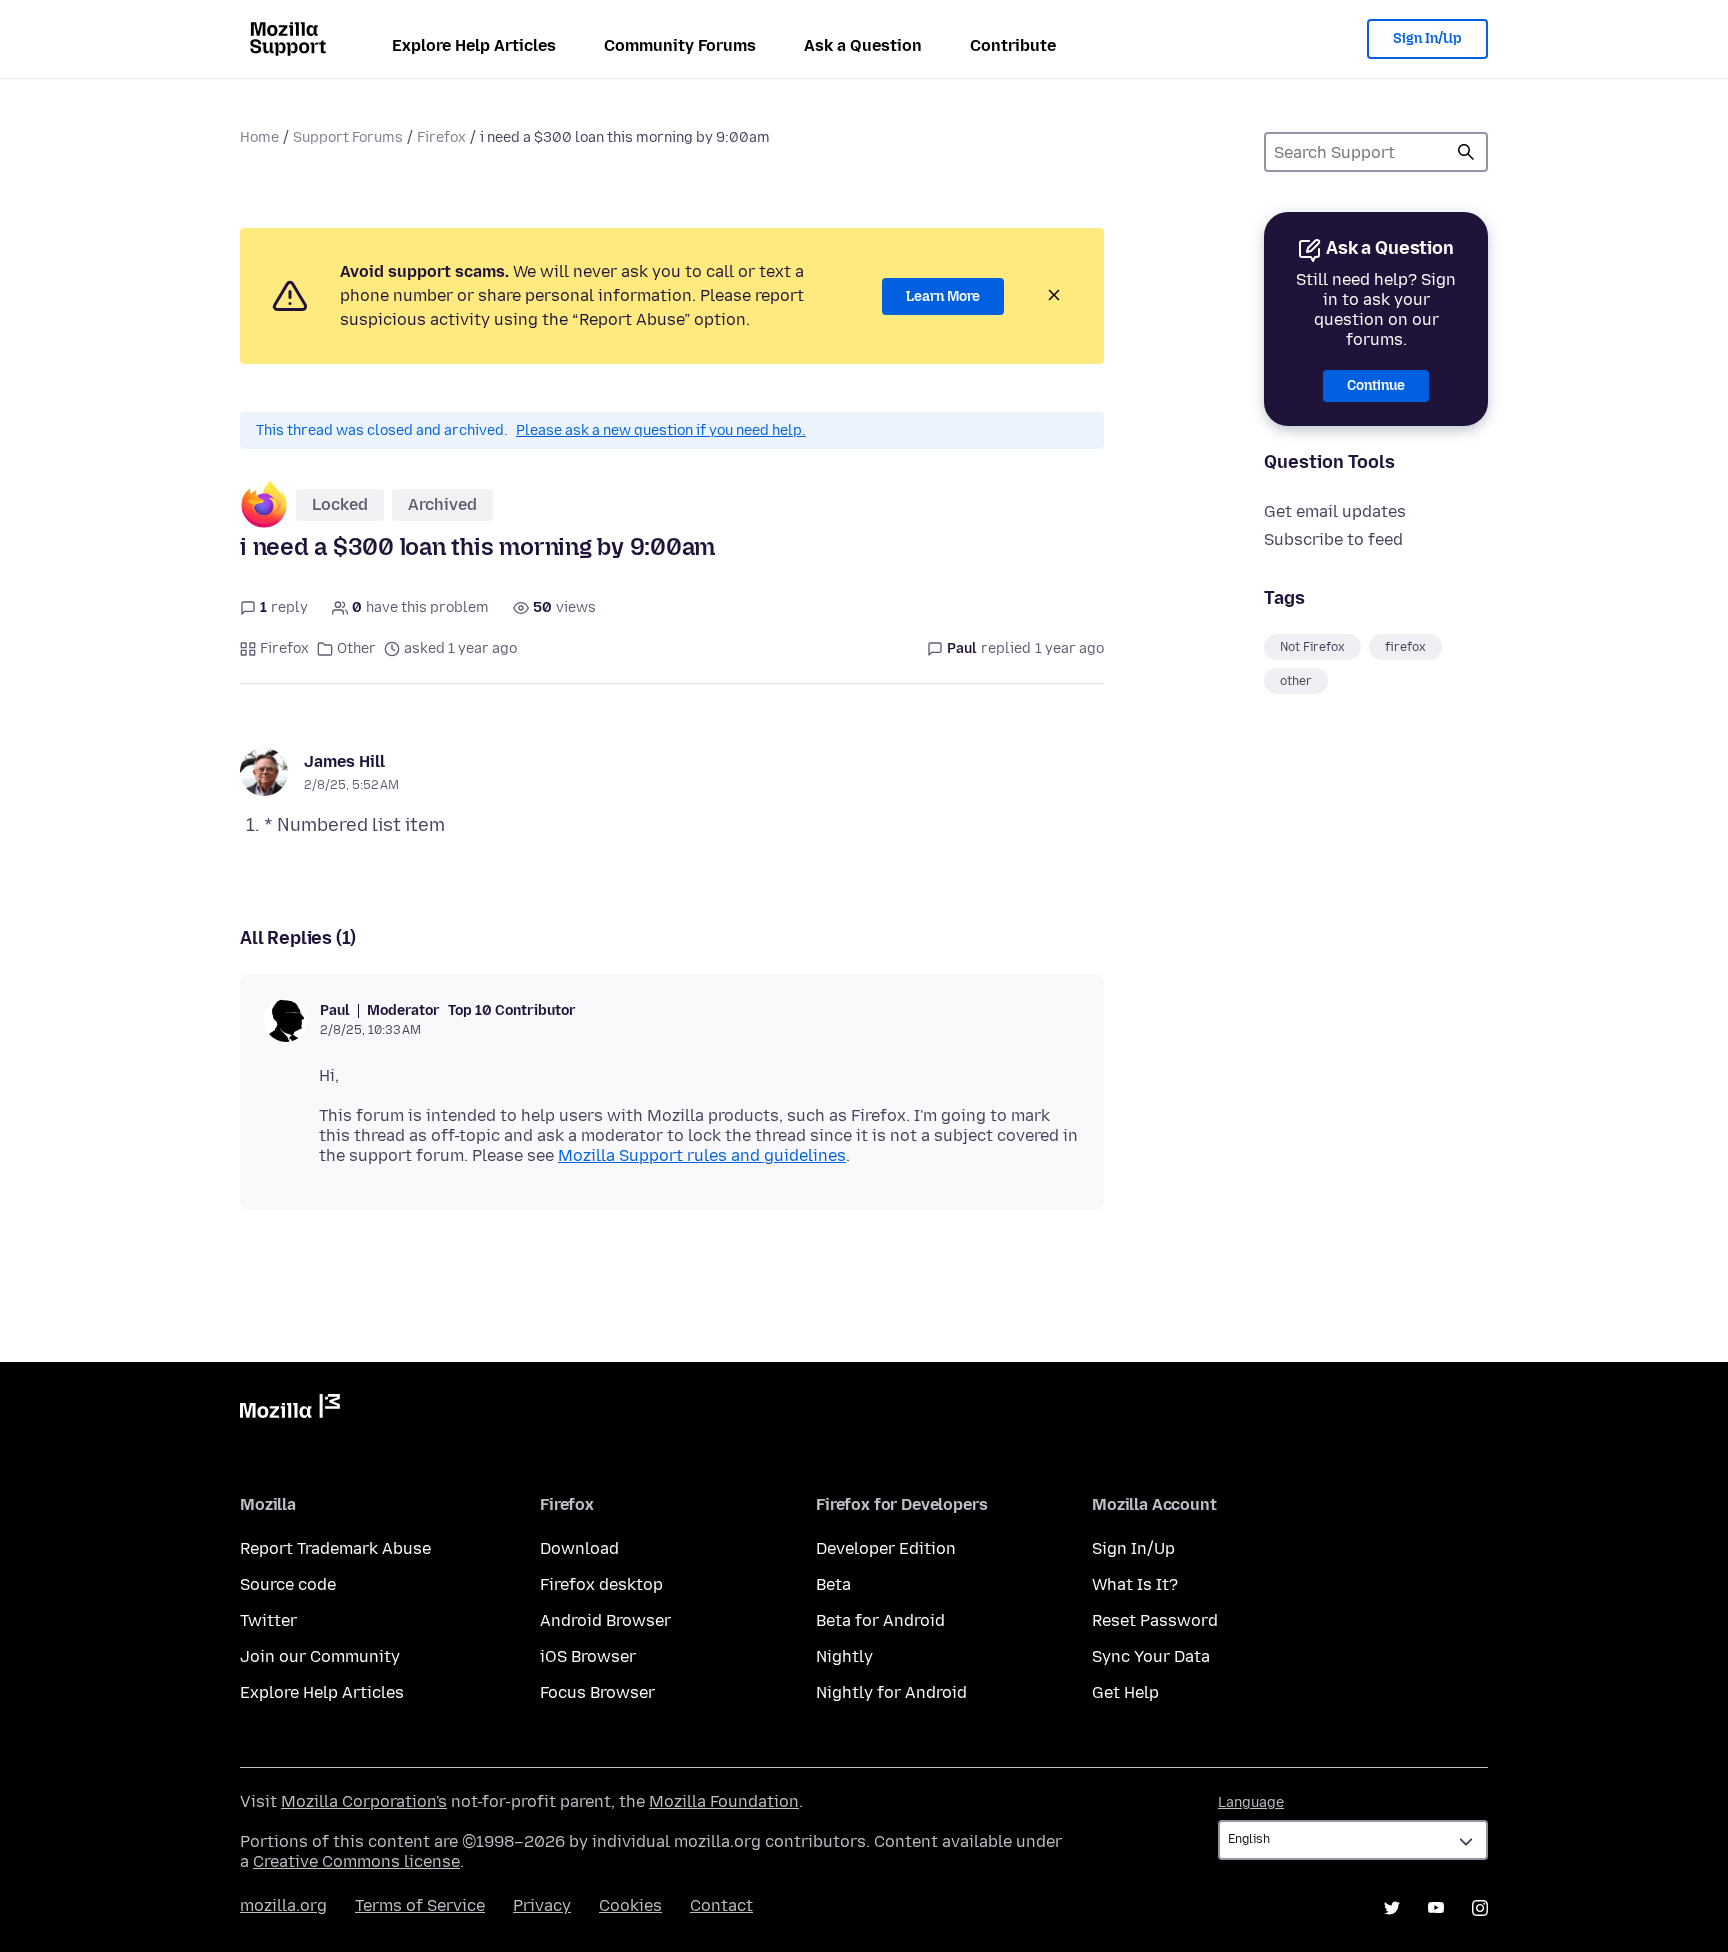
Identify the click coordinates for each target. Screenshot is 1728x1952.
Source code (288, 1584)
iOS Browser (588, 1656)
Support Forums (348, 137)
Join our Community (320, 1656)
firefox (1405, 647)
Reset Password (1155, 1620)
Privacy (542, 1905)
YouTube (1436, 1908)
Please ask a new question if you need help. (661, 430)
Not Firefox (1312, 647)
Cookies (630, 1905)
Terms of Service (420, 1905)
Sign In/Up (1427, 38)
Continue (1376, 385)
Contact (721, 1905)
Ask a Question (863, 45)
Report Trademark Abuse (335, 1548)
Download (579, 1548)
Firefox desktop (601, 1584)
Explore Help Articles (474, 45)
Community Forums (680, 45)
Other (356, 648)
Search (1466, 152)
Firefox (441, 137)
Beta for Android (880, 1620)
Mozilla (290, 1410)
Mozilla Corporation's (364, 1801)
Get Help (1125, 1692)
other (1296, 681)
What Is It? (1135, 1584)
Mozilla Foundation (724, 1801)
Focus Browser (597, 1692)
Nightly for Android (891, 1692)
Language (1251, 1802)
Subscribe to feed (1333, 539)
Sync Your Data (1151, 1656)
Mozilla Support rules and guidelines (702, 1155)
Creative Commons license (356, 1861)
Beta (833, 1584)
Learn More (943, 296)
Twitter (268, 1620)
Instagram (1480, 1908)
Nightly (844, 1656)
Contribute (1013, 45)
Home (259, 137)
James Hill (344, 761)
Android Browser (605, 1620)
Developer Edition (886, 1548)
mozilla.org (283, 1905)
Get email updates (1335, 511)
